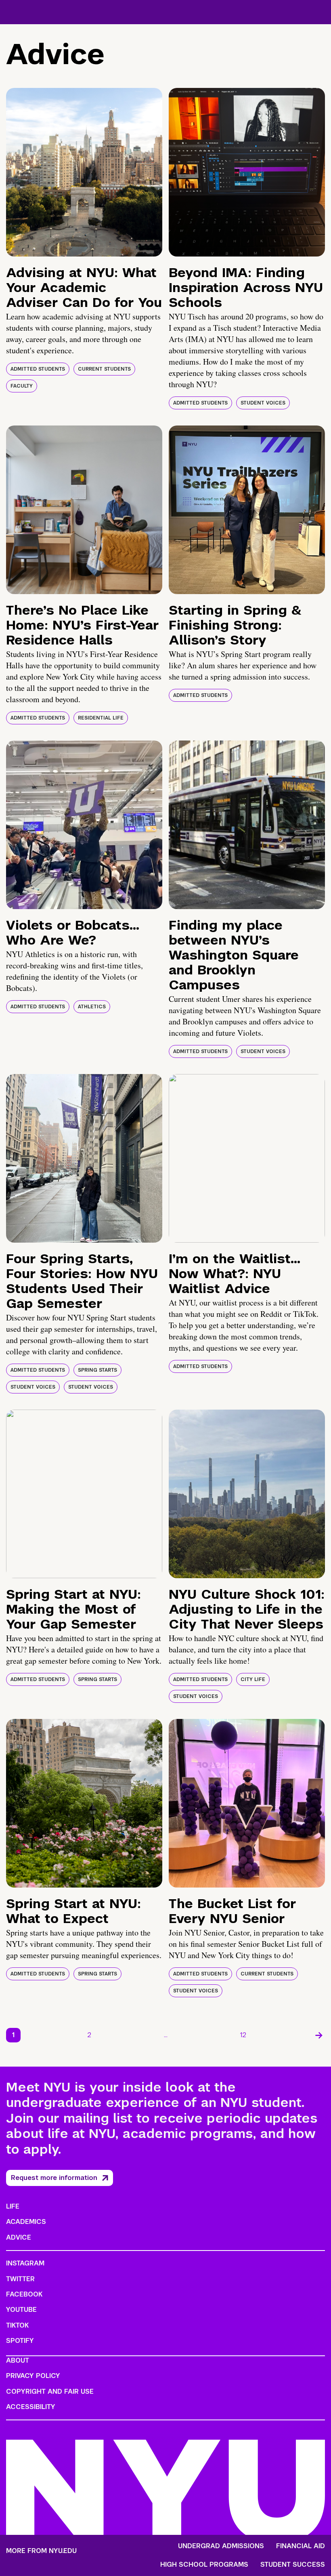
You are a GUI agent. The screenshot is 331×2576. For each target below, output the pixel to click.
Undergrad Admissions (221, 2546)
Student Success (293, 2565)
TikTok (17, 2325)
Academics (26, 2222)
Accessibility (31, 2407)
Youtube (21, 2310)
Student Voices (263, 403)
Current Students (104, 369)
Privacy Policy (33, 2376)
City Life (253, 1679)
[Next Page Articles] (319, 2035)
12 (243, 2035)
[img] (84, 172)
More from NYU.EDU (41, 2551)
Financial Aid (301, 2546)
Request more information (54, 2178)
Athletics (92, 1007)
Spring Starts (97, 1370)
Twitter (20, 2279)
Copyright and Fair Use (50, 2391)
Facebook (24, 2294)
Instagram (25, 2263)
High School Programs (204, 2565)
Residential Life (101, 718)
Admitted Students (38, 369)
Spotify (20, 2341)
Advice (19, 2237)
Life (13, 2206)
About (18, 2360)
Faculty (22, 386)
